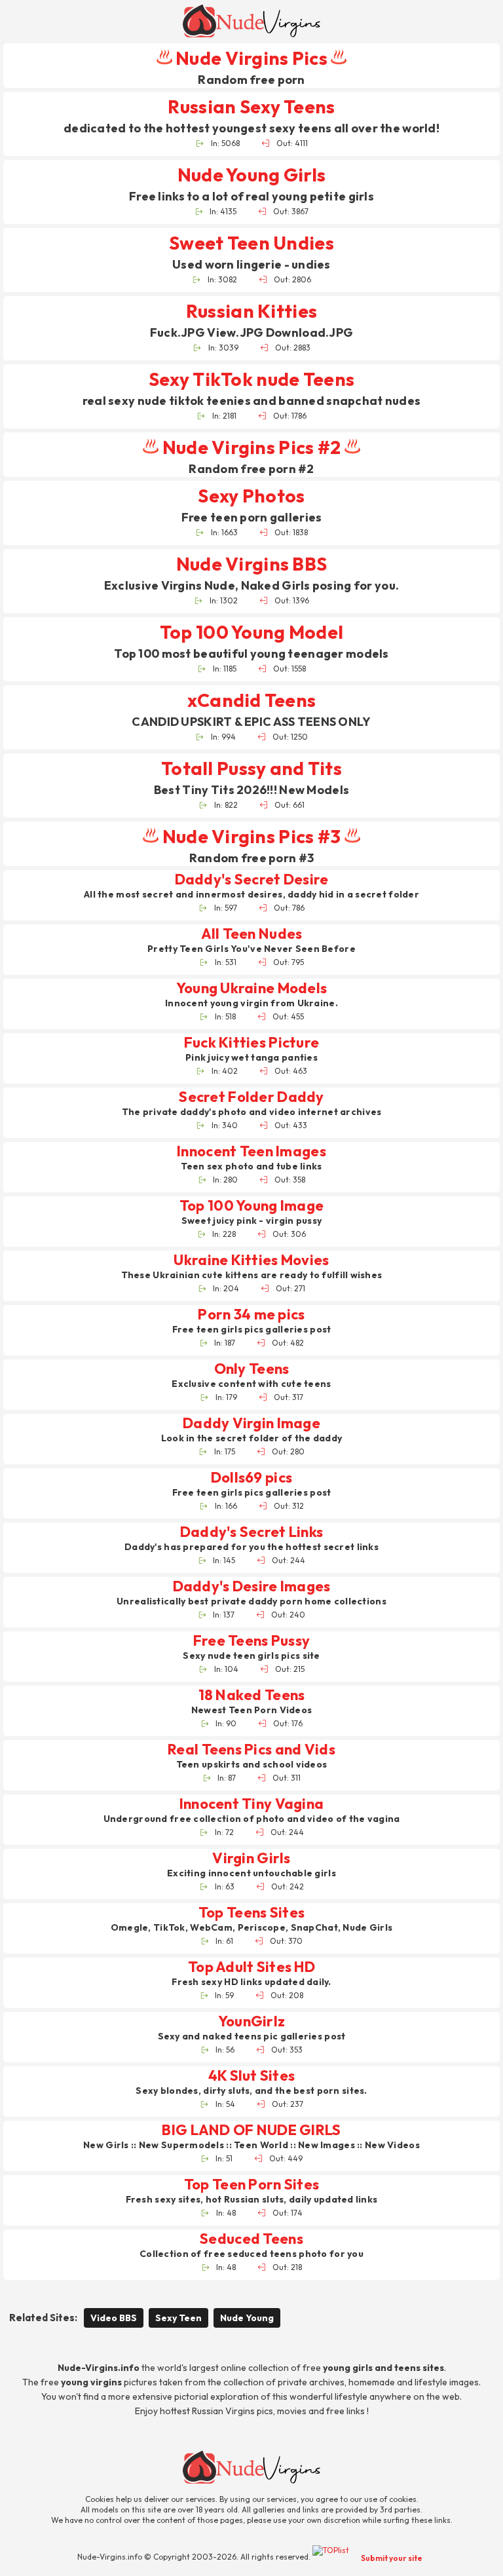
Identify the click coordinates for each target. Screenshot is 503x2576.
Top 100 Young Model (251, 632)
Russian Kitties (251, 311)
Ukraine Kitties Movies (251, 1260)
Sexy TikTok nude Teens (251, 379)
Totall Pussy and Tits (251, 768)
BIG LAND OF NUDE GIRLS (251, 2130)
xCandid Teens (252, 700)
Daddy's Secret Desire (252, 880)
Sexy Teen (178, 2318)
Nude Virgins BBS (251, 564)
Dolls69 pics (251, 1478)
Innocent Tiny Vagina (252, 1804)
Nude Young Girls (251, 175)
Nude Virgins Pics (251, 58)
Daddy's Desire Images (252, 1586)
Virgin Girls (251, 1858)
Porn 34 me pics (251, 1315)
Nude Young (247, 2318)
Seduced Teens (251, 2239)
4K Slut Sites (252, 2076)
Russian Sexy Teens (251, 106)
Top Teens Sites (251, 1913)
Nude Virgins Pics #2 (251, 447)
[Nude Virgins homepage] (251, 21)
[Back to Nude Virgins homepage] (251, 2467)
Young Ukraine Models (252, 988)
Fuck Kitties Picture (252, 1043)
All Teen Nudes (252, 934)
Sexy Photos (251, 496)
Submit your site (392, 2558)
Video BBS (114, 2318)
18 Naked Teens (252, 1695)
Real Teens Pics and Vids (251, 1750)
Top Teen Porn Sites (251, 2185)
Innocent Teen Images (251, 1151)
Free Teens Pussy (251, 1641)
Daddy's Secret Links (252, 1532)
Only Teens (252, 1369)
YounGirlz (252, 2021)
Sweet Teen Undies (251, 243)
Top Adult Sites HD (251, 1967)
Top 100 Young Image (251, 1206)
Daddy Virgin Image (251, 1423)
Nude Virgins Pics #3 (251, 836)
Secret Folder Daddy (251, 1097)
